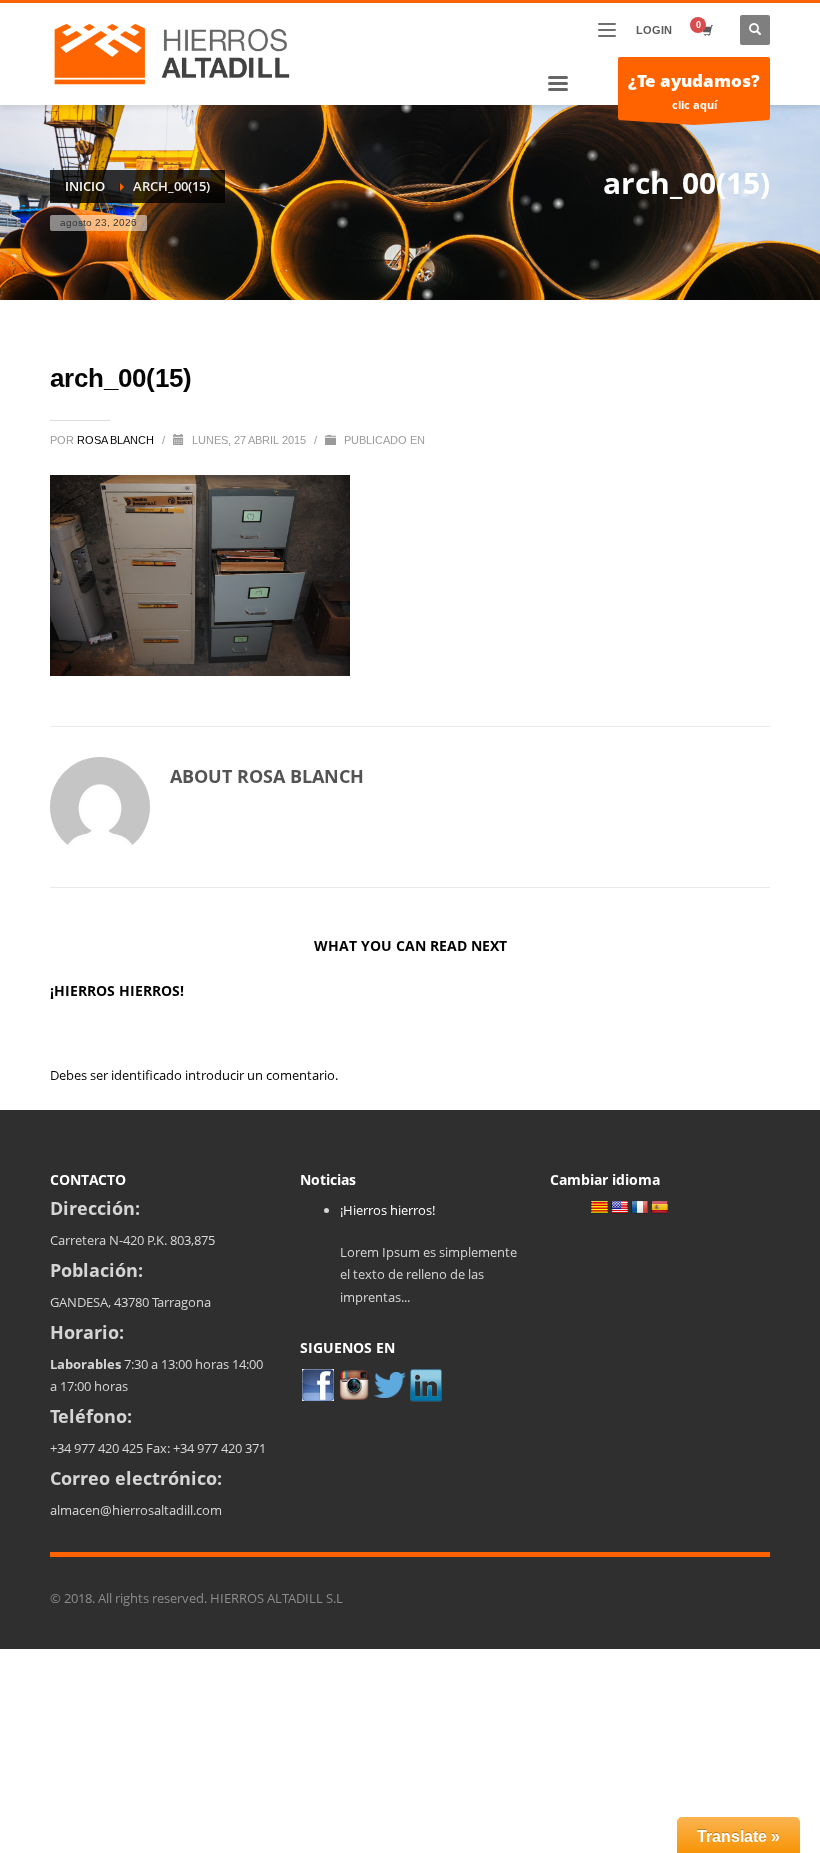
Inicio (85, 186)
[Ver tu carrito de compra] (706, 30)
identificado (148, 1075)
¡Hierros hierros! (117, 990)
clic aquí (694, 90)
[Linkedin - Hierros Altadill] (426, 1384)
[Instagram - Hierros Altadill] (354, 1384)
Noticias (328, 1179)
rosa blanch (117, 440)
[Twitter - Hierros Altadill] (390, 1384)
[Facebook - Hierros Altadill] (318, 1384)
